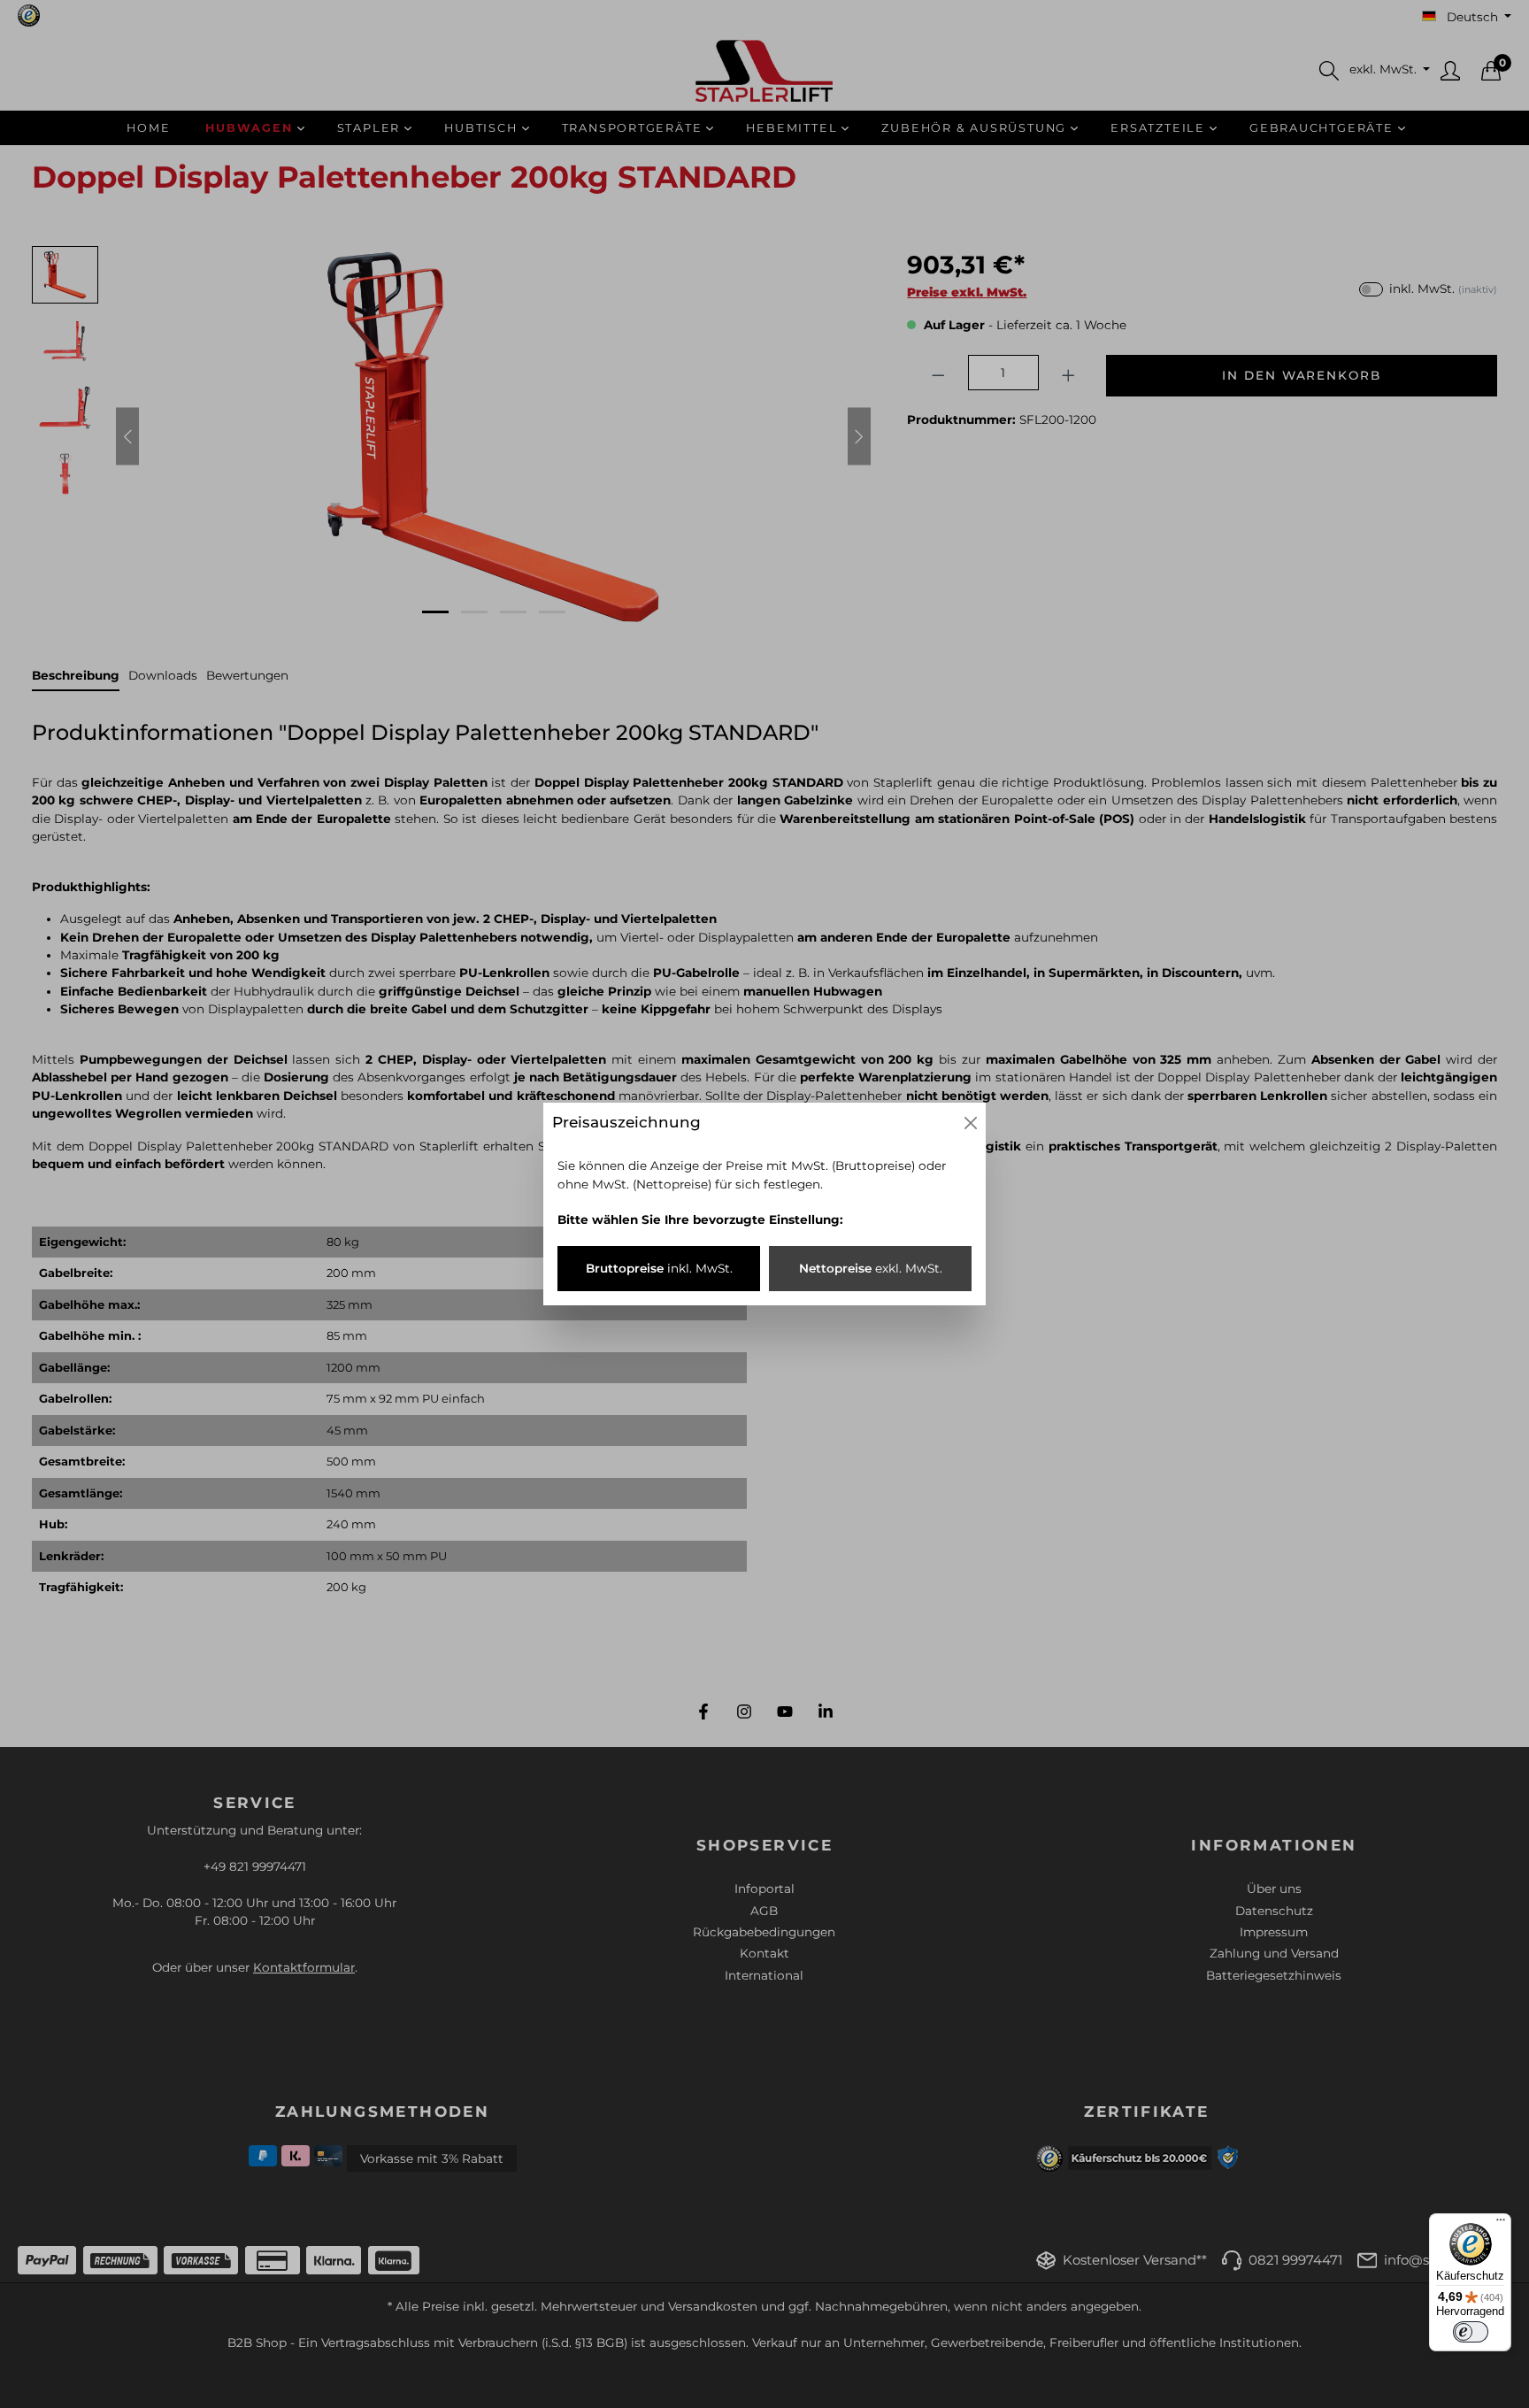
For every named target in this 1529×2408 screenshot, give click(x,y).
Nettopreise (871, 1268)
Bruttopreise (659, 1268)
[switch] (1471, 2332)
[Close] (971, 1123)
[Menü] (1501, 2224)
